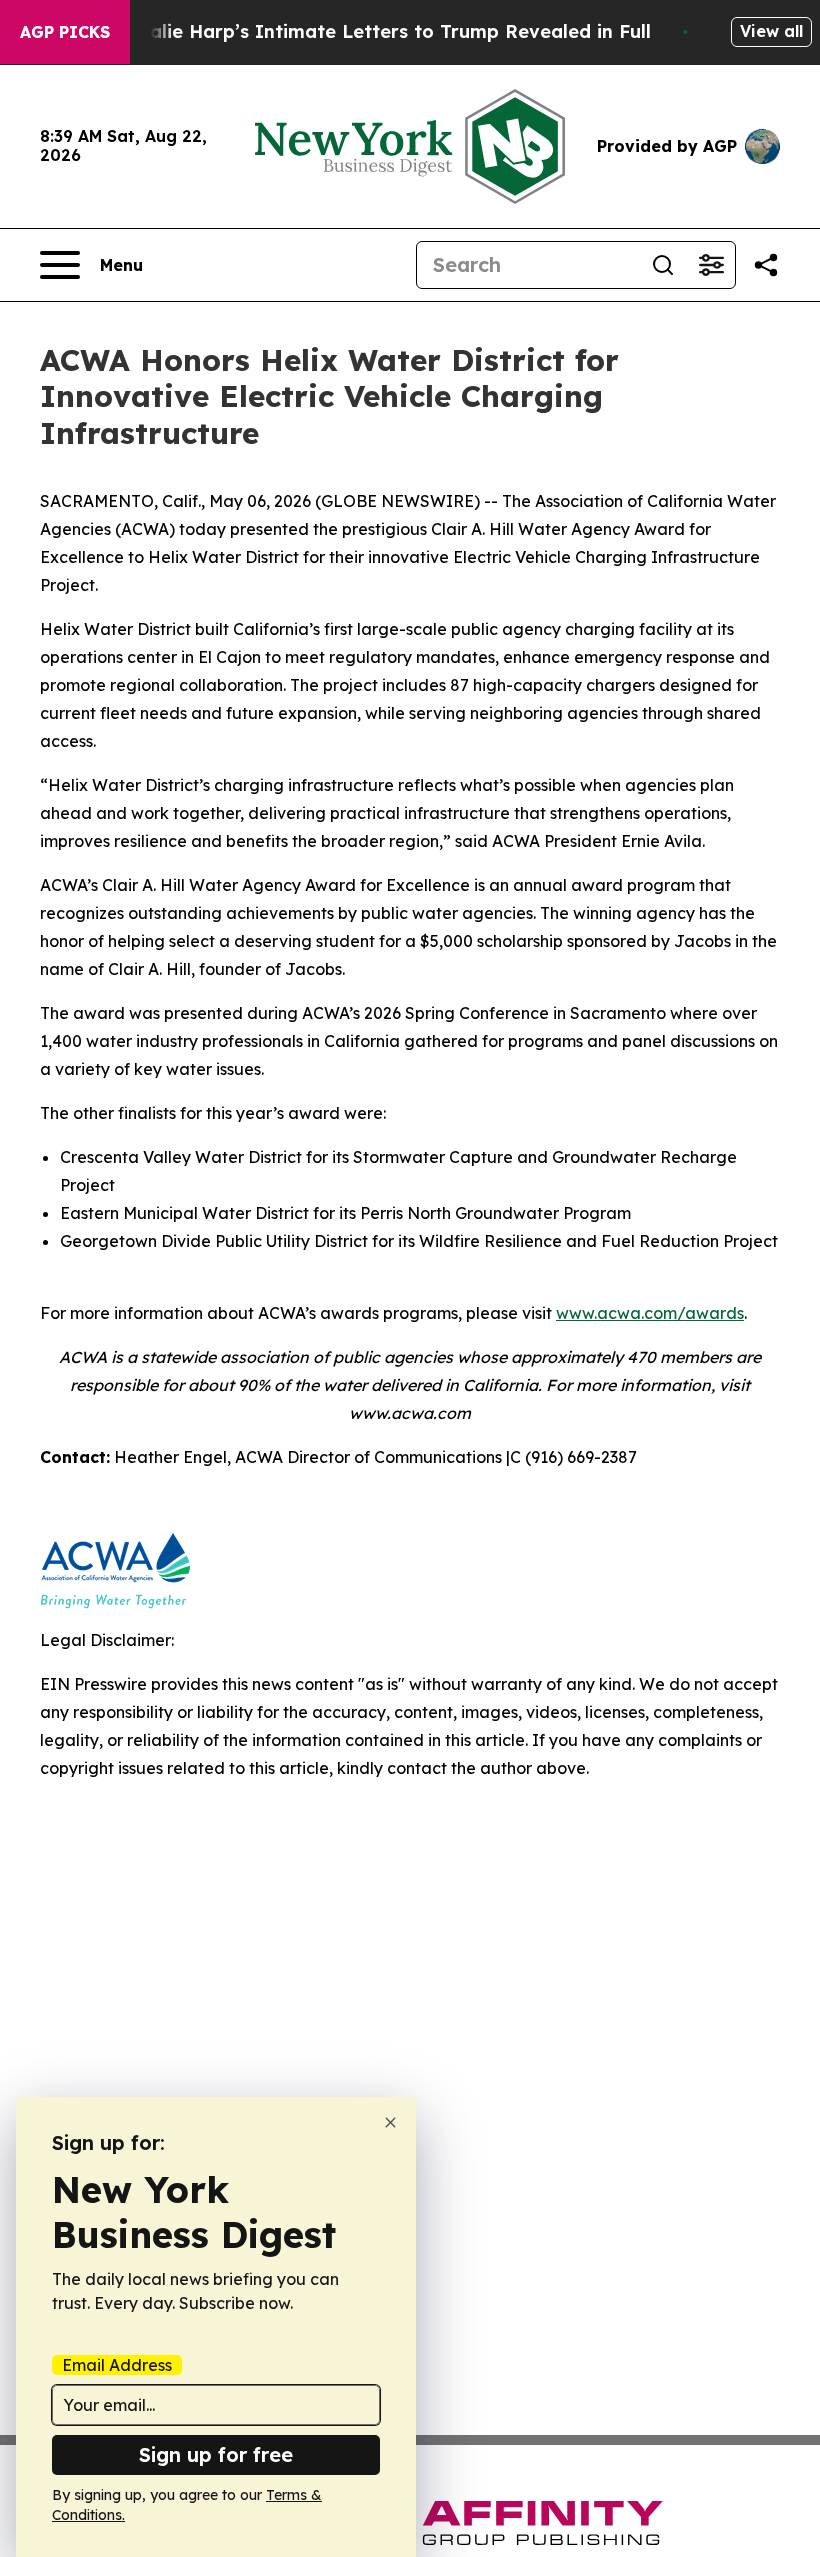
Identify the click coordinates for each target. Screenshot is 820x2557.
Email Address (117, 2365)
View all (771, 31)
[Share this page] (766, 265)
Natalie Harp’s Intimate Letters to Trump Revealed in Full (383, 31)
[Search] (663, 265)
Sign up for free (216, 2454)
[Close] (390, 2122)
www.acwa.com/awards (650, 1313)
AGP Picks (65, 32)
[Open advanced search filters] (711, 265)
